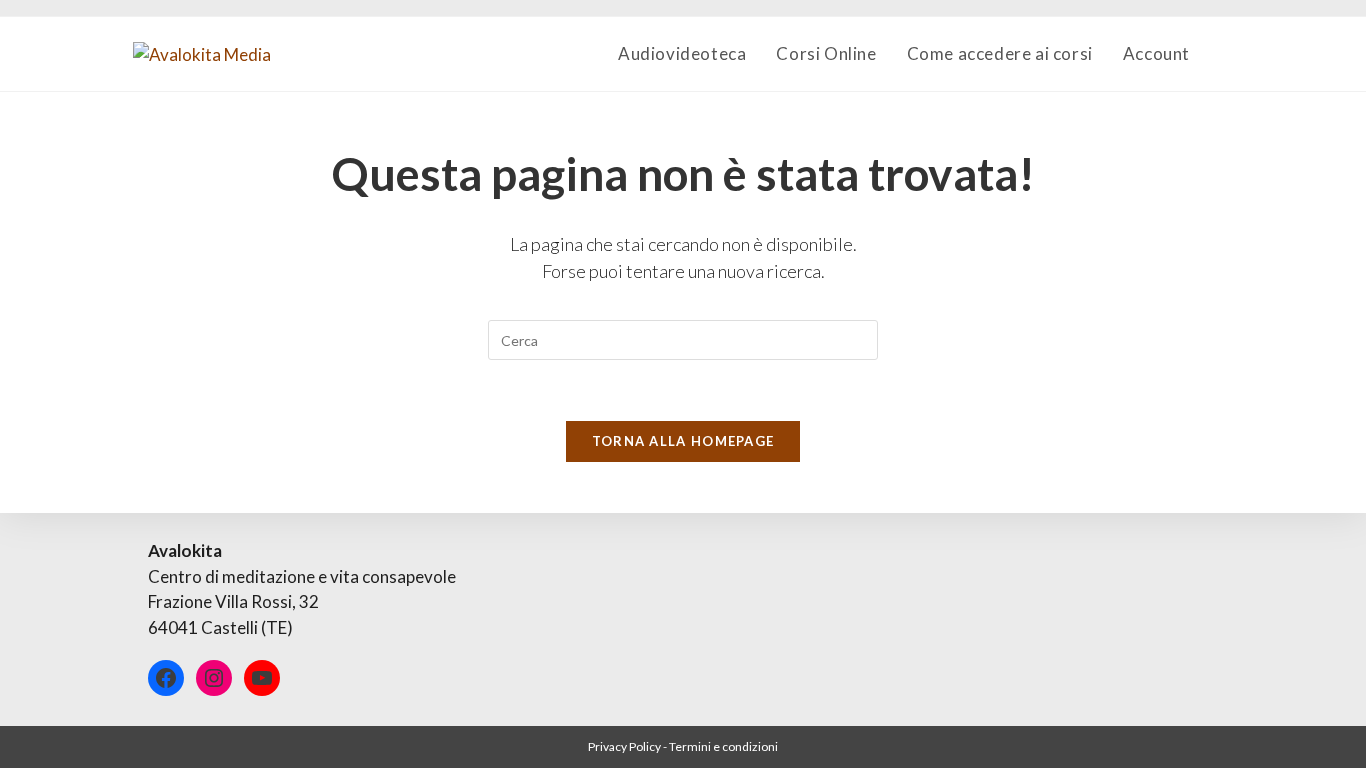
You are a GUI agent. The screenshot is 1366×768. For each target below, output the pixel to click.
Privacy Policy (624, 746)
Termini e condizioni (723, 746)
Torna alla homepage (683, 441)
